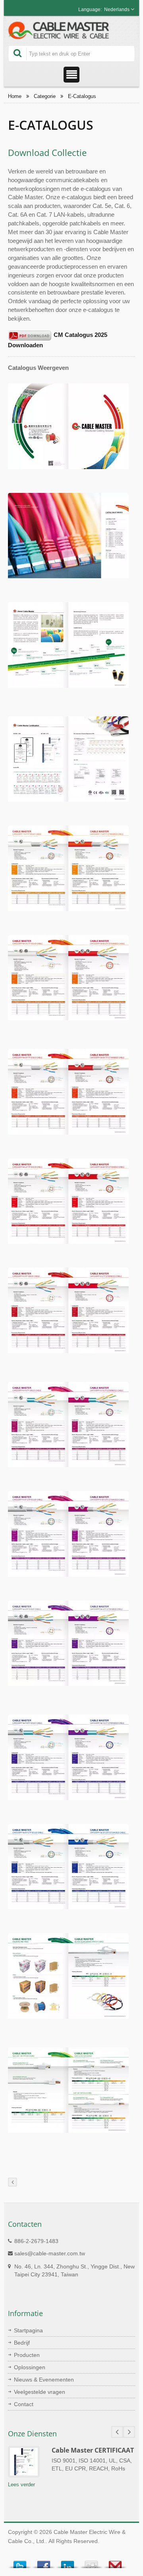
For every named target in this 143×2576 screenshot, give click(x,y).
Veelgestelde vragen (40, 2392)
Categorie (45, 96)
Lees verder (21, 2485)
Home (15, 96)
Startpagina (28, 2330)
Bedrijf (22, 2343)
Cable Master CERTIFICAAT (93, 2450)
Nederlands (117, 10)
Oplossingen (30, 2367)
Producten (27, 2355)
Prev (117, 2432)
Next (129, 2432)
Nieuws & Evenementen (44, 2380)
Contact (24, 2404)
